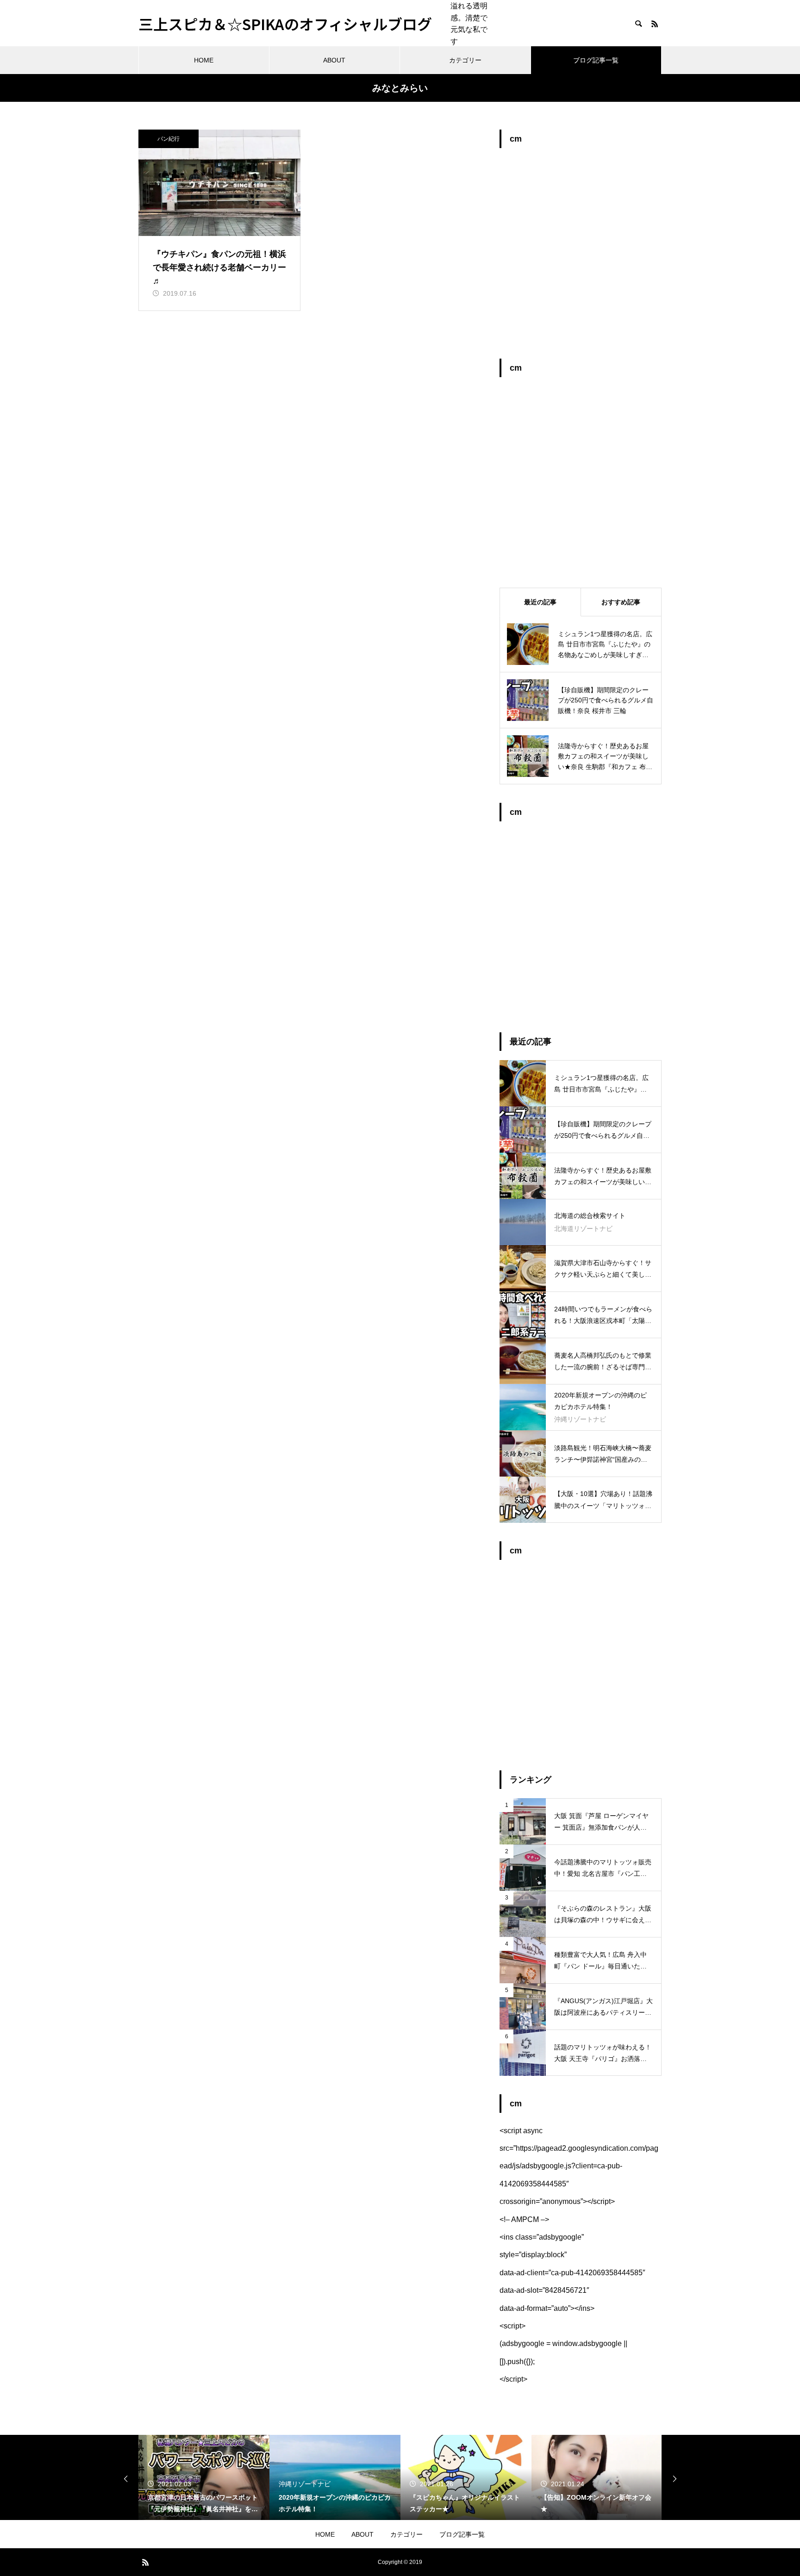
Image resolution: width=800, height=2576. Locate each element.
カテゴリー (465, 60)
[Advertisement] (581, 258)
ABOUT (334, 60)
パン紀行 (169, 139)
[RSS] (655, 24)
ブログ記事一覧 (596, 60)
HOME (204, 60)
